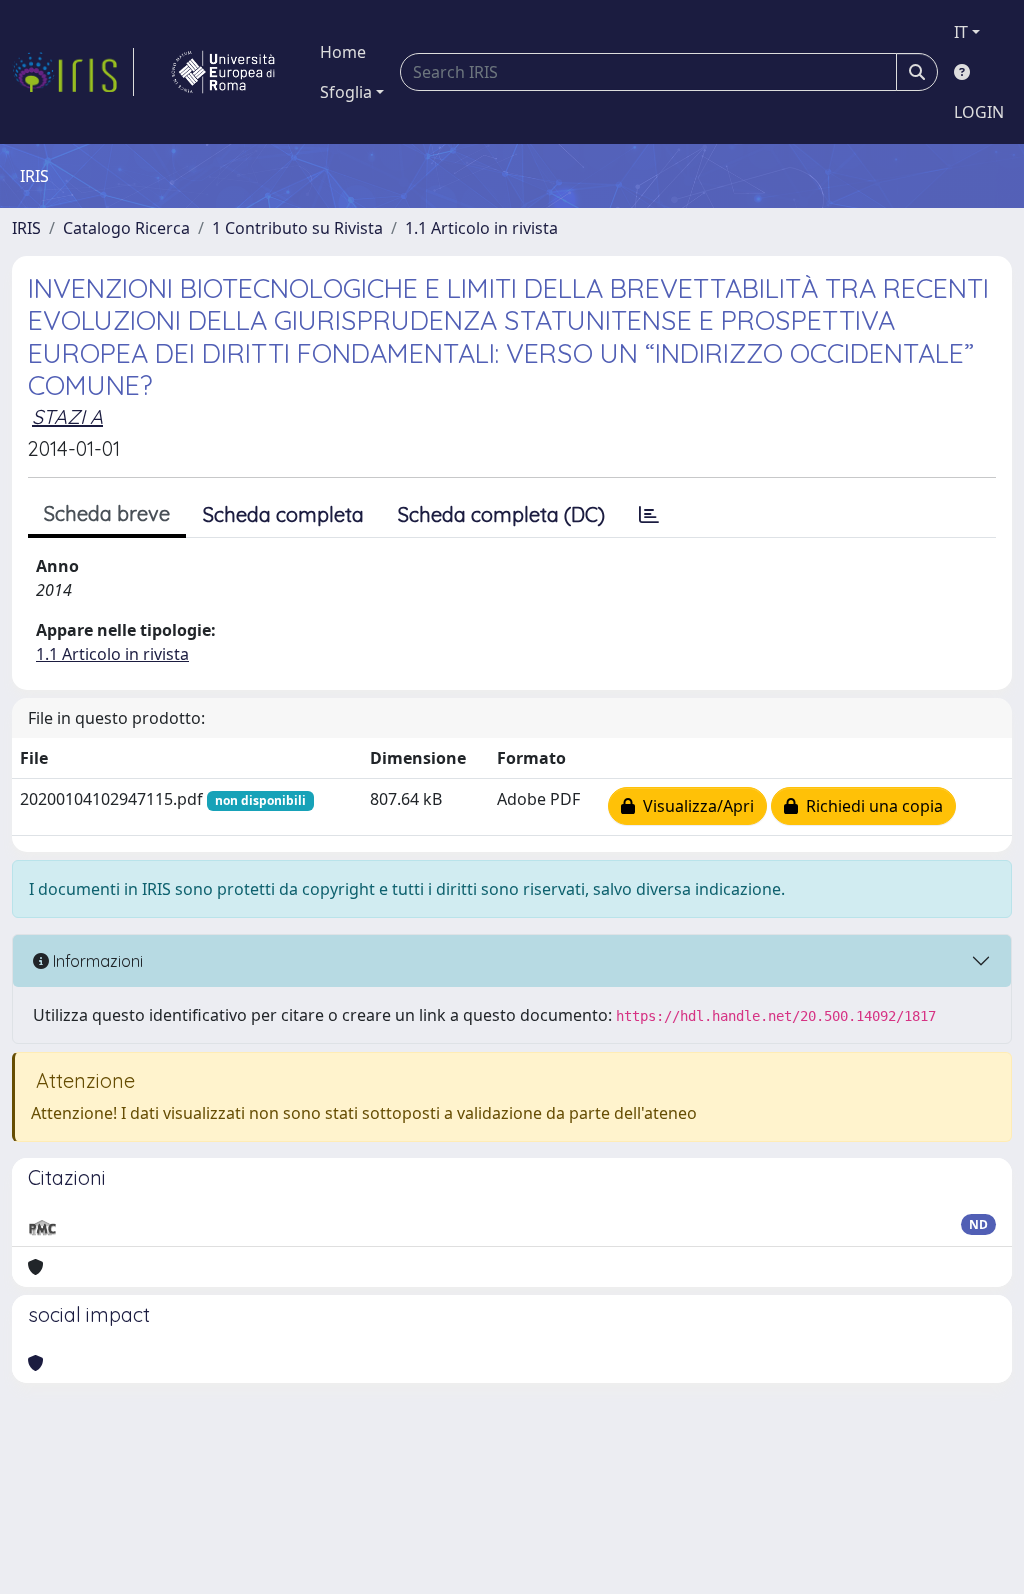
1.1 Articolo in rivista (481, 228)
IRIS (26, 228)
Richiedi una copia (870, 806)
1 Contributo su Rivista (297, 228)
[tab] (649, 515)
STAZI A (67, 416)
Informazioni (96, 961)
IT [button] (961, 32)
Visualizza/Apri (694, 806)
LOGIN (979, 112)
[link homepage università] (223, 72)
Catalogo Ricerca (126, 228)
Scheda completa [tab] (283, 514)
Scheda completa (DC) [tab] (501, 514)
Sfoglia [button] (346, 92)
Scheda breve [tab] (107, 513)
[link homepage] (73, 72)
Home (343, 52)
